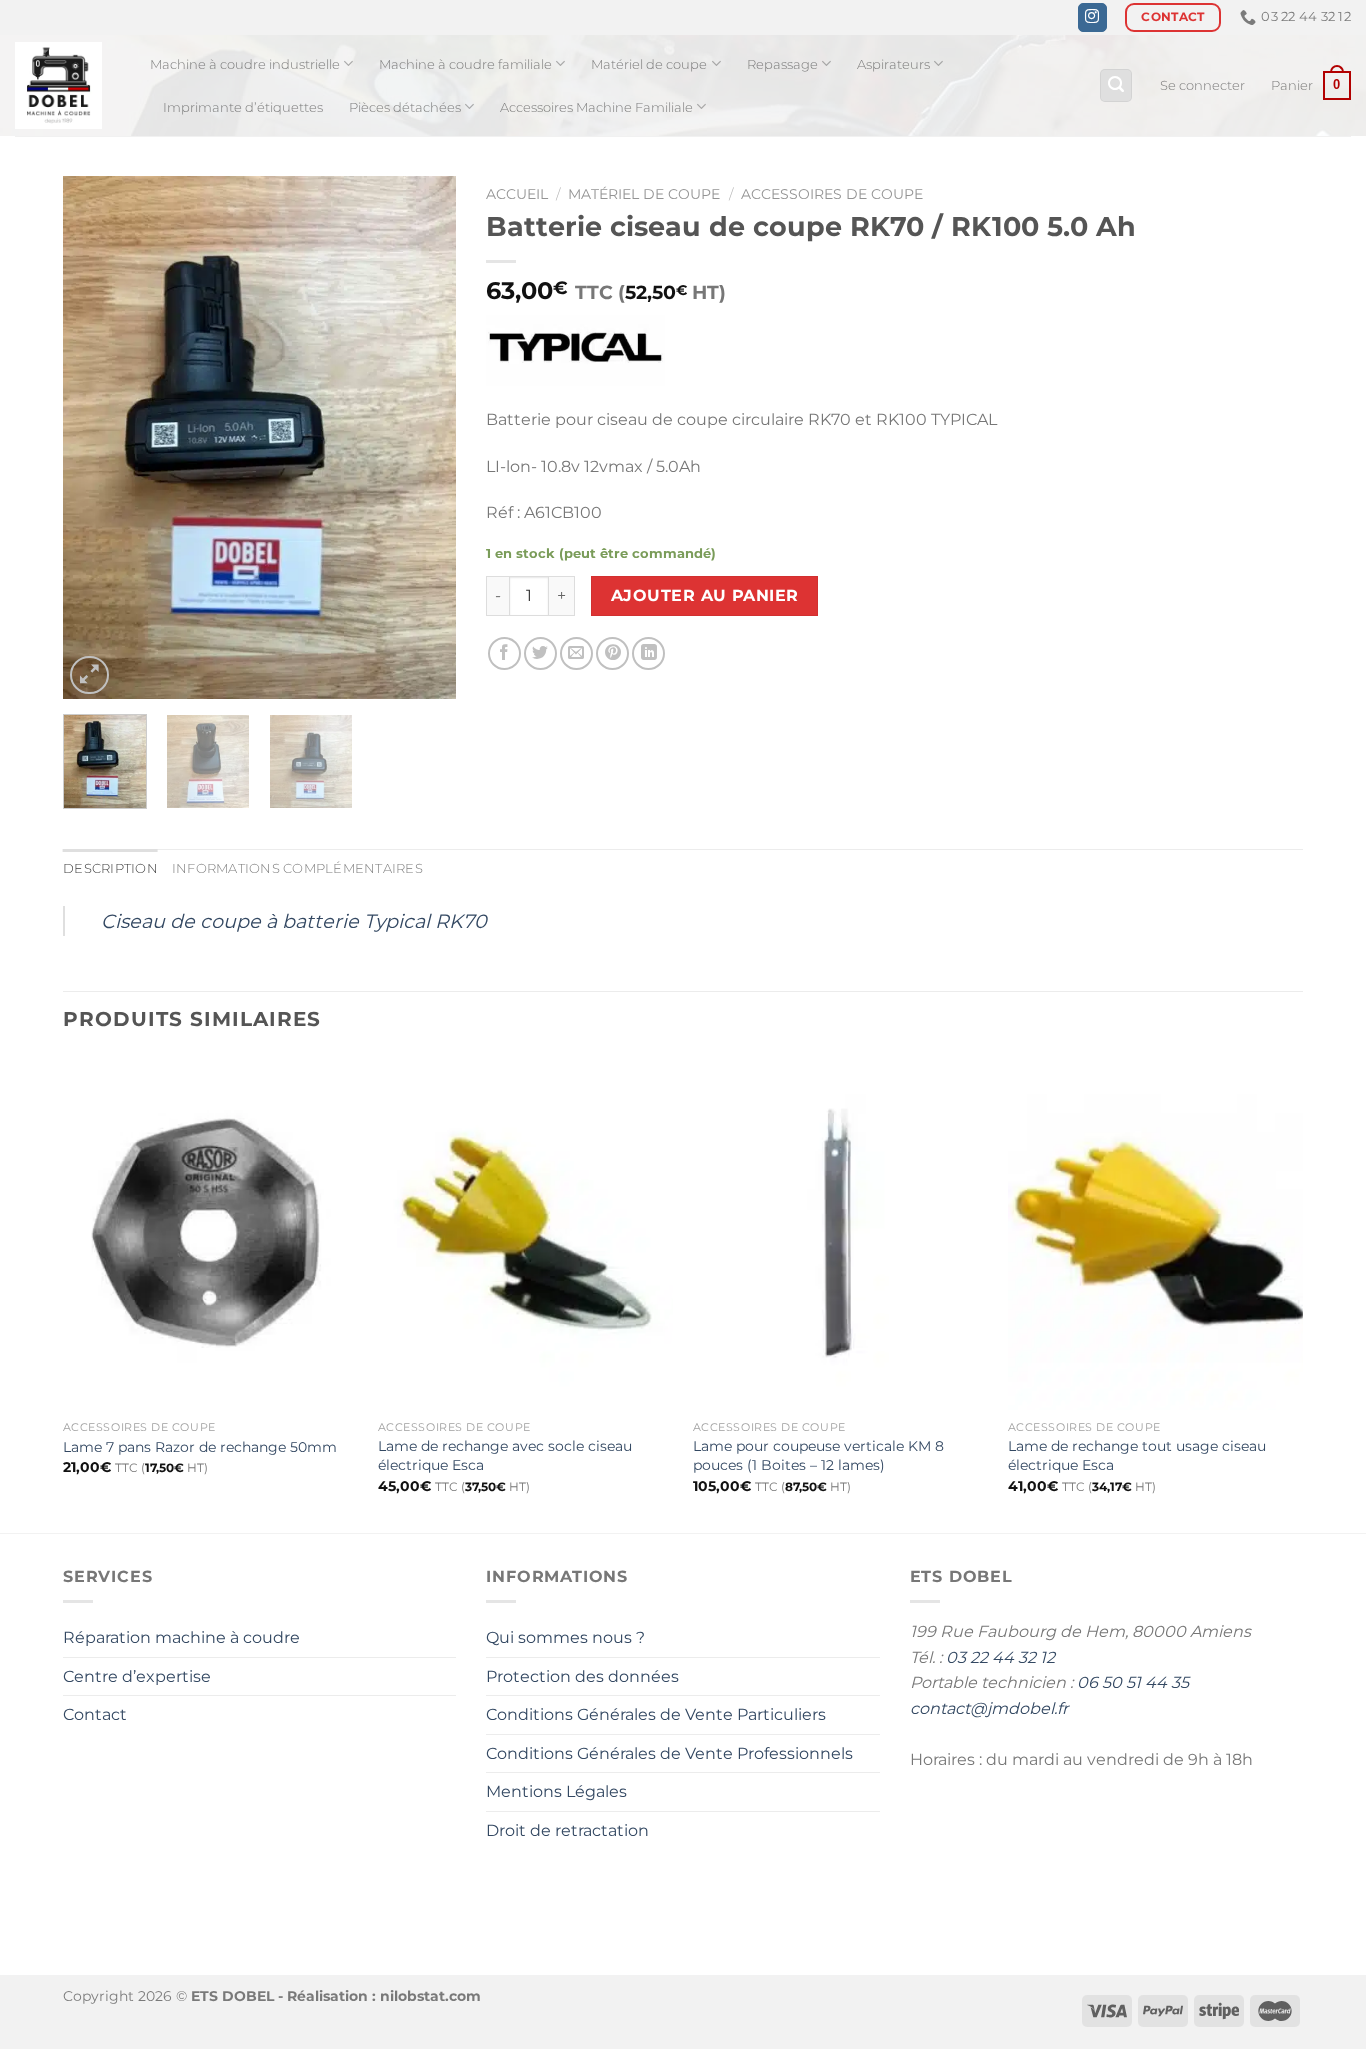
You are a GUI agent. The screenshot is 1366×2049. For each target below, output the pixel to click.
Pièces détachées (405, 107)
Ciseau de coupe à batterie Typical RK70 (294, 921)
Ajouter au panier (705, 595)
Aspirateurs (893, 64)
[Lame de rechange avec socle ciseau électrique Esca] (525, 1233)
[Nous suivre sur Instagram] (1092, 18)
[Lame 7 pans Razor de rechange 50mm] (210, 1233)
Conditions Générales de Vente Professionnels (669, 1753)
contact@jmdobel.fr (989, 1708)
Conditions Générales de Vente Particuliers (656, 1714)
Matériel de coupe (649, 64)
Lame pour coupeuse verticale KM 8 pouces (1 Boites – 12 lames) (818, 1455)
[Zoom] (89, 675)
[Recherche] (1116, 85)
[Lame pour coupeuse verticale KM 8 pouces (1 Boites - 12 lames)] (840, 1233)
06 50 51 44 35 (1133, 1682)
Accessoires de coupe (832, 194)
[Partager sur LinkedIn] (648, 653)
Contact (95, 1714)
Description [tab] (110, 868)
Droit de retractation (567, 1830)
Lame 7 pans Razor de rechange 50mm (200, 1447)
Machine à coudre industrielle (245, 64)
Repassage (782, 64)
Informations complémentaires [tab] (297, 868)
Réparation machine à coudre (181, 1637)
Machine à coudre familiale (465, 64)
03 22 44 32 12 (1000, 1657)
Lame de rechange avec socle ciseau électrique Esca (505, 1455)
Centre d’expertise (137, 1676)
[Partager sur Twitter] (540, 653)
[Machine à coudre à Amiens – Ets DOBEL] (67, 85)
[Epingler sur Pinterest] (612, 653)
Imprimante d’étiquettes (243, 107)
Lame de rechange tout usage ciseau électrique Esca (1137, 1455)
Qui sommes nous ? (565, 1637)
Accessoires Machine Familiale (596, 107)
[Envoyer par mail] (576, 653)
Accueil (517, 194)
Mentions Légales (556, 1791)
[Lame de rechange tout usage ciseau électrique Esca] (1155, 1233)
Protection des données (582, 1676)
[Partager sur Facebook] (504, 653)
